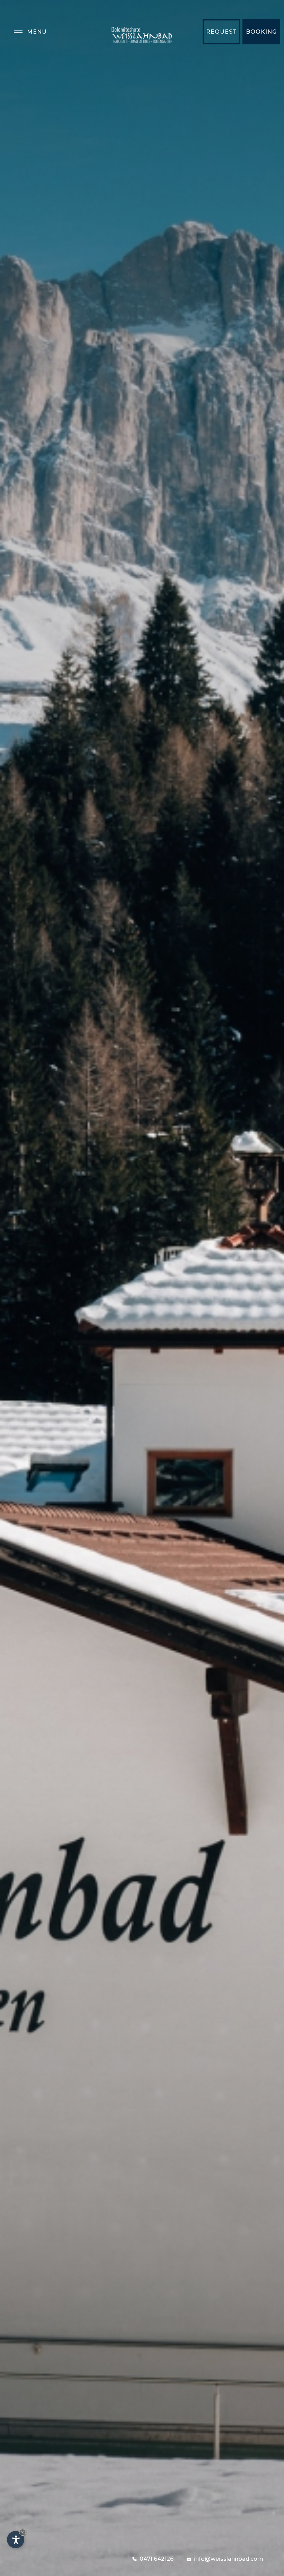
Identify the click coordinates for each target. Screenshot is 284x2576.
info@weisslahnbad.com (229, 2559)
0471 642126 (157, 2559)
